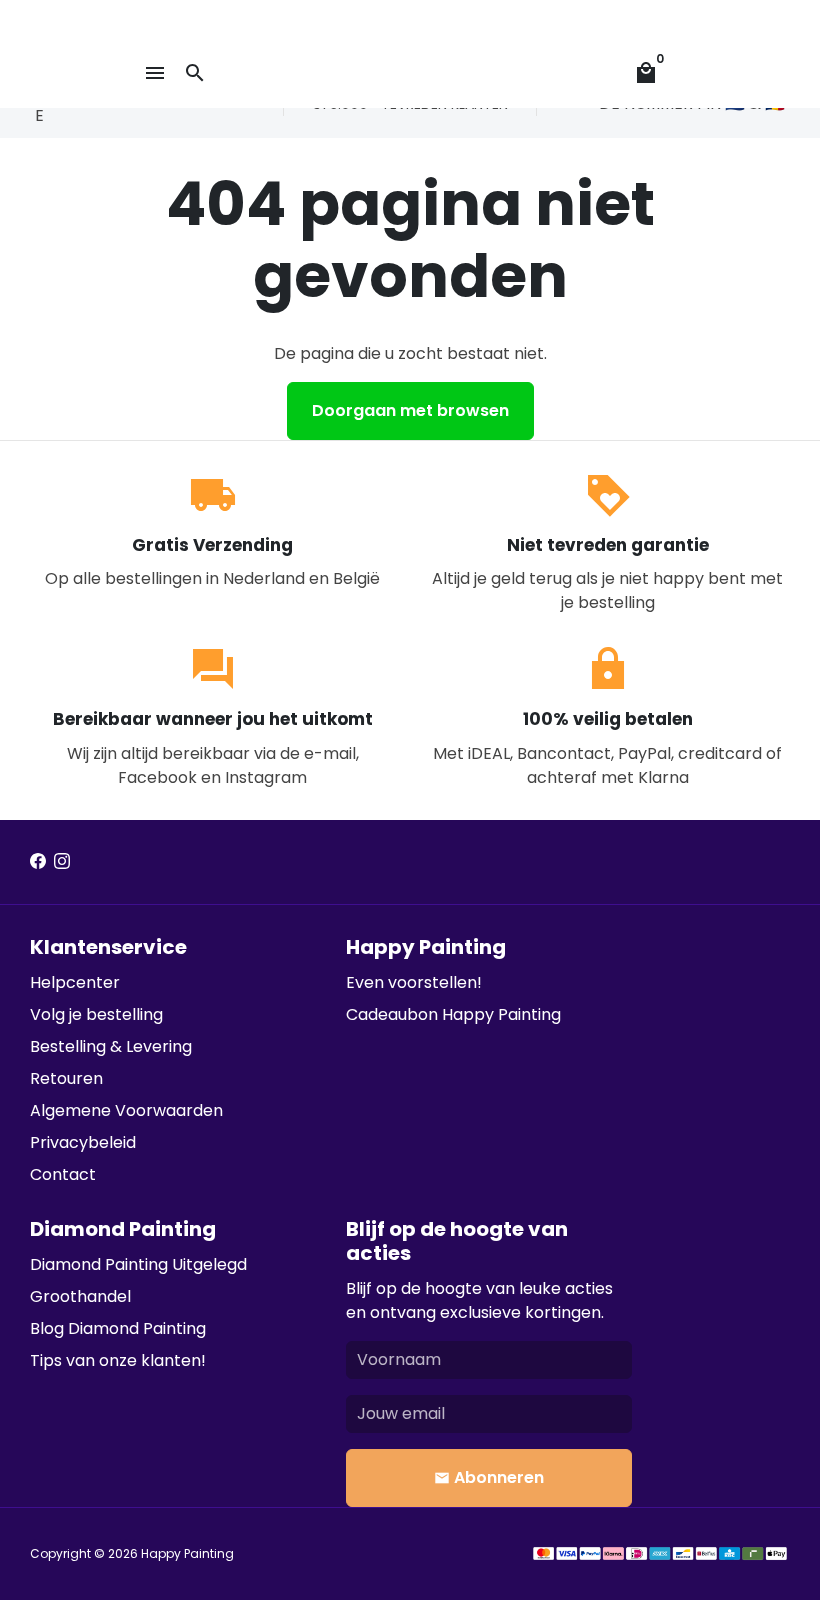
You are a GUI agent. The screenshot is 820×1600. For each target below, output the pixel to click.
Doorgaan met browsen (410, 410)
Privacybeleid (83, 1142)
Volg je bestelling (96, 1014)
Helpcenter (75, 982)
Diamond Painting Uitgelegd (138, 1264)
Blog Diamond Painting (118, 1328)
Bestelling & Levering (111, 1046)
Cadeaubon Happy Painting (453, 1014)
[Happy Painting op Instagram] (62, 861)
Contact (63, 1174)
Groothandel (80, 1296)
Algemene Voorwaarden (126, 1110)
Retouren (66, 1078)
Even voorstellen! (414, 982)
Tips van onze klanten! (118, 1360)
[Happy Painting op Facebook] (38, 861)
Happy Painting (187, 1553)
